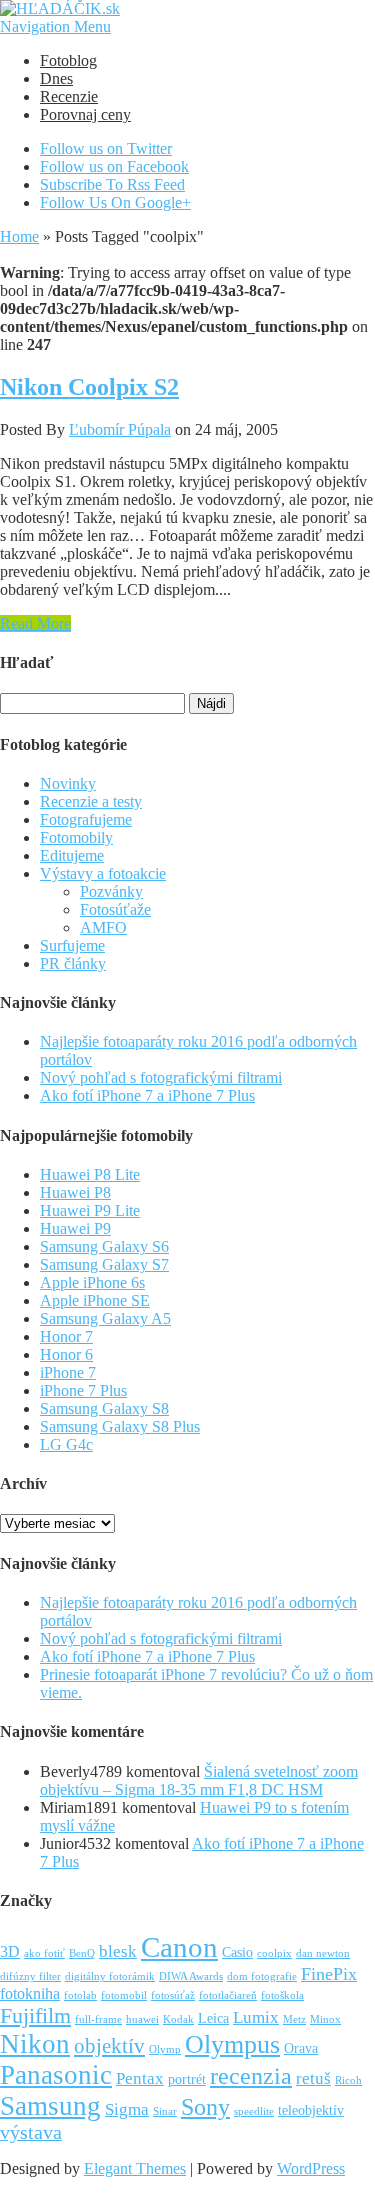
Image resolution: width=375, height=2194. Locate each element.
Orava (301, 2048)
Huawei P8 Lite (90, 1174)
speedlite (254, 2111)
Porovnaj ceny (85, 114)
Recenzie (69, 96)
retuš (313, 2078)
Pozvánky (111, 891)
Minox (325, 2019)
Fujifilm (35, 2015)
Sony (205, 2106)
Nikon (35, 2044)
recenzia (251, 2076)
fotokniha (30, 1993)
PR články (73, 963)
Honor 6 (66, 1354)
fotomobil (124, 1995)
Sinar (165, 2111)
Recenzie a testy (91, 801)
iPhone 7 (68, 1372)
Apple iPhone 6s (92, 1282)
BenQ (82, 1953)
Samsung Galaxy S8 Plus (120, 1426)
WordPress (311, 2168)
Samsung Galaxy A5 (105, 1318)
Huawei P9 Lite (90, 1210)
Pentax (140, 2078)
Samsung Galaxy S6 (104, 1246)
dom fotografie (262, 1976)
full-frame (98, 2019)
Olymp (165, 2049)
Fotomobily (76, 837)
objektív (109, 2046)
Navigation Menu (55, 26)
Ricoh (348, 2080)
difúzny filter (30, 1976)
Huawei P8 (75, 1192)
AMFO (103, 927)
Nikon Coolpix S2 (89, 387)
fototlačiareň (228, 1995)
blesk (118, 1951)
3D (10, 1951)
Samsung (50, 2106)
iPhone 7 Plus (83, 1390)
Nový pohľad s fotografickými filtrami (161, 1077)
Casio (237, 1952)
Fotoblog (68, 60)
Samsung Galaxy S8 (104, 1408)
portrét (187, 2079)
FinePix (329, 1974)
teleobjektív (311, 2110)
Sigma (127, 2109)
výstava (31, 2132)
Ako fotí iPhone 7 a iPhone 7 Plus (147, 1095)
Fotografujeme (86, 819)
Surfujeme (72, 945)
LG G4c (66, 1444)
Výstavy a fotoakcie (103, 873)
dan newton (323, 1953)
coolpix (274, 1953)
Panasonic (56, 2075)
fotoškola (282, 1995)
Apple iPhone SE (95, 1300)
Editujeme (72, 855)
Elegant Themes (135, 2168)
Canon (179, 1947)
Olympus (232, 2044)
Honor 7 (66, 1336)
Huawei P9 (75, 1228)
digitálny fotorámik (110, 1976)
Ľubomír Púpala (120, 429)
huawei (142, 2019)
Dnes (56, 78)
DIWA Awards (191, 1976)
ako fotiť (44, 1953)
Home (19, 236)
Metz (294, 2019)
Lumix (256, 2017)
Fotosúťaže (115, 909)
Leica (213, 2018)
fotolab (80, 1995)
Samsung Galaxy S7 (104, 1264)
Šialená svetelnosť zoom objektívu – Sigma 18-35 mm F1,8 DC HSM (199, 1780)
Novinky (68, 783)
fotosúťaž (173, 1995)
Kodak (178, 2019)
